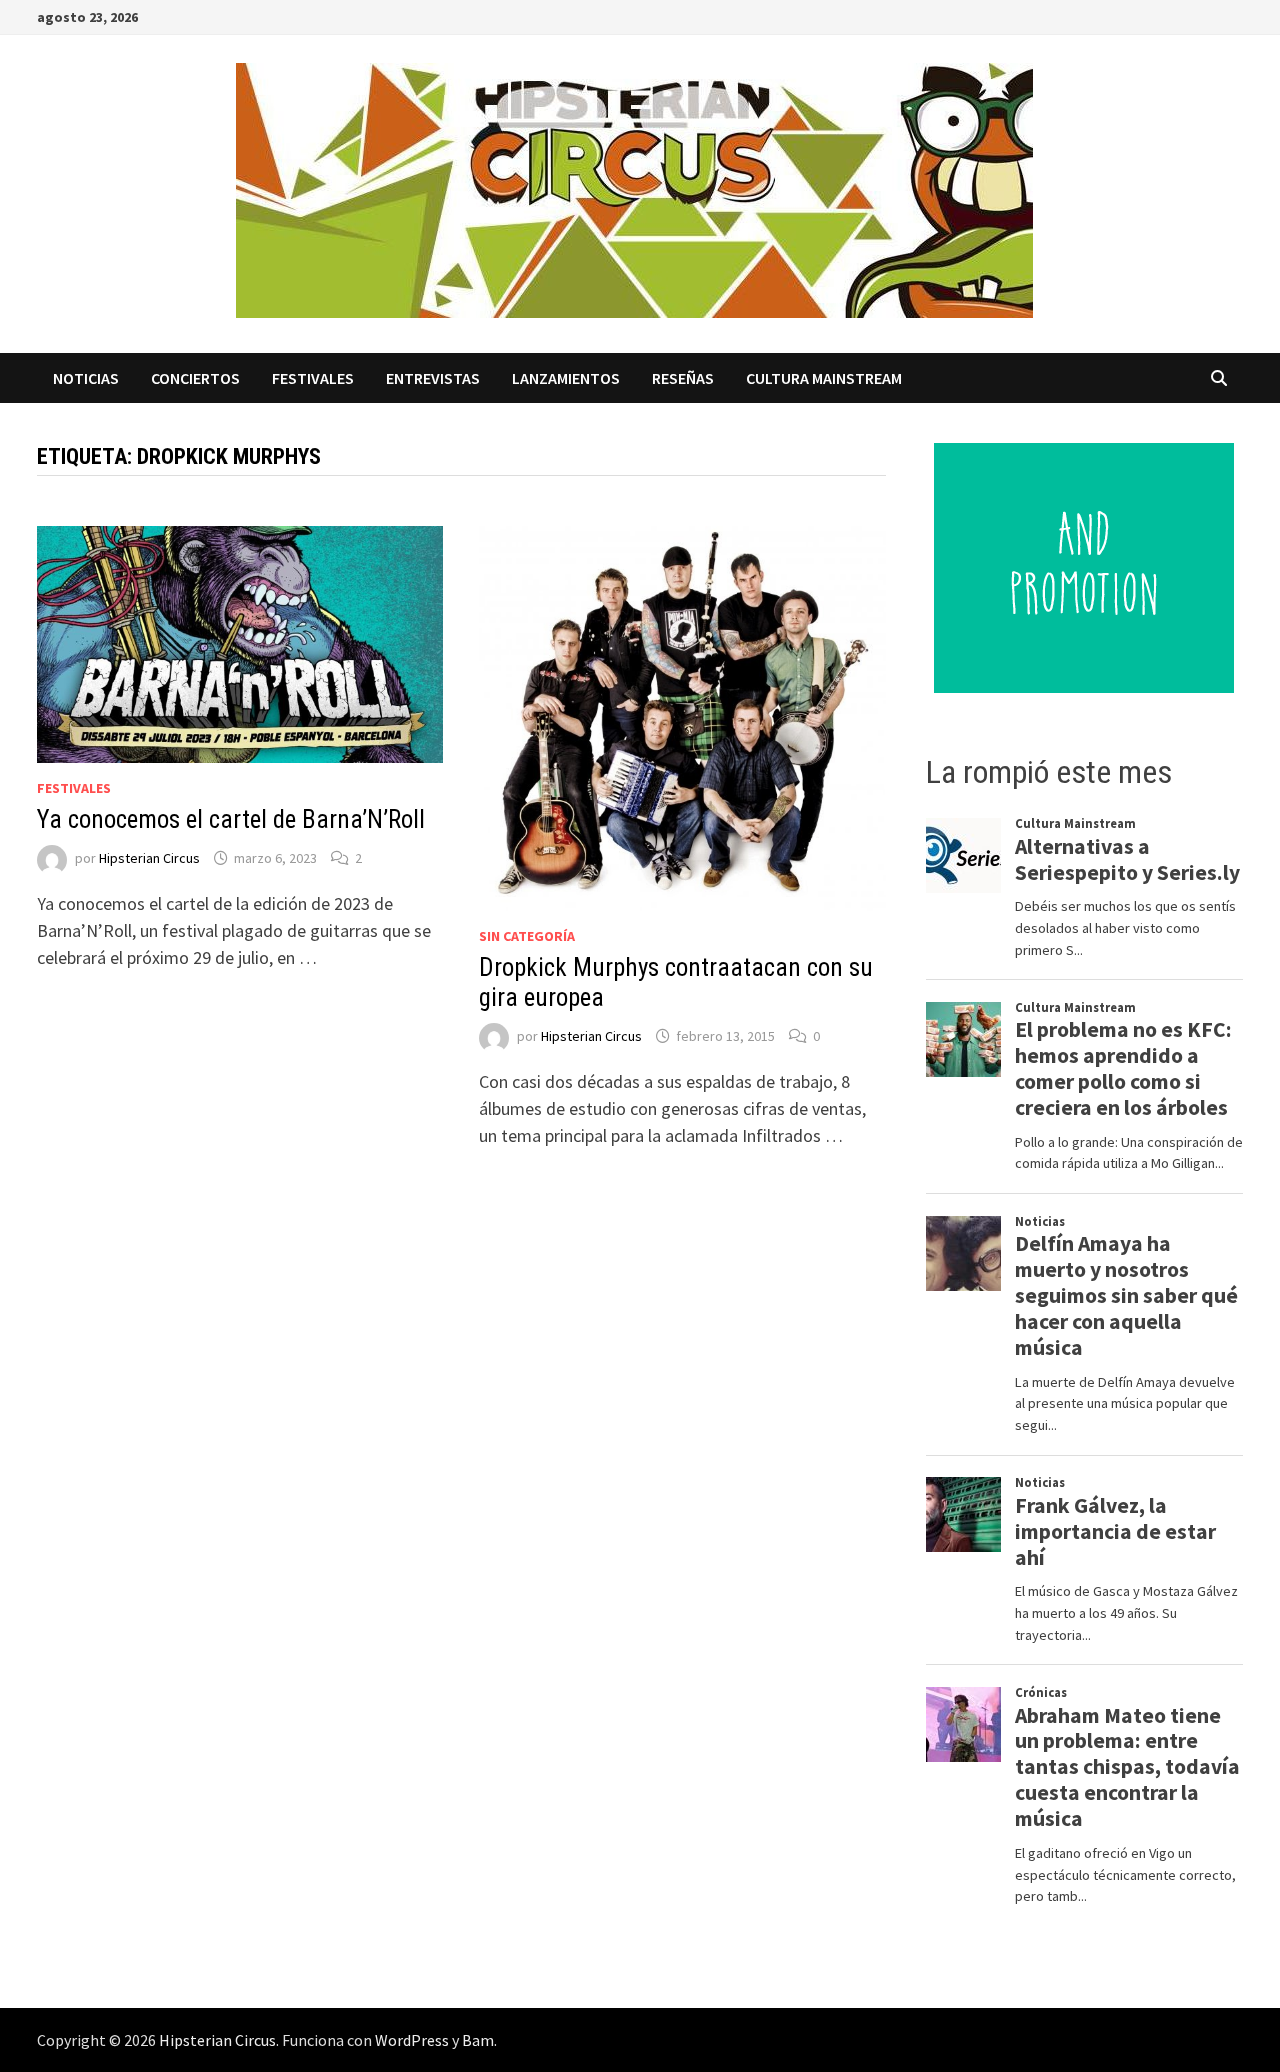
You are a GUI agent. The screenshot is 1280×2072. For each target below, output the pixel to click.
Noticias (86, 378)
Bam (478, 2040)
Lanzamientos (566, 378)
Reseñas (683, 378)
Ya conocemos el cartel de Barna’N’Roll (231, 819)
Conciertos (195, 378)
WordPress (412, 2040)
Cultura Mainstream (824, 378)
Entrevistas (433, 378)
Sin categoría (527, 936)
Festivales (313, 378)
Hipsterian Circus (149, 858)
